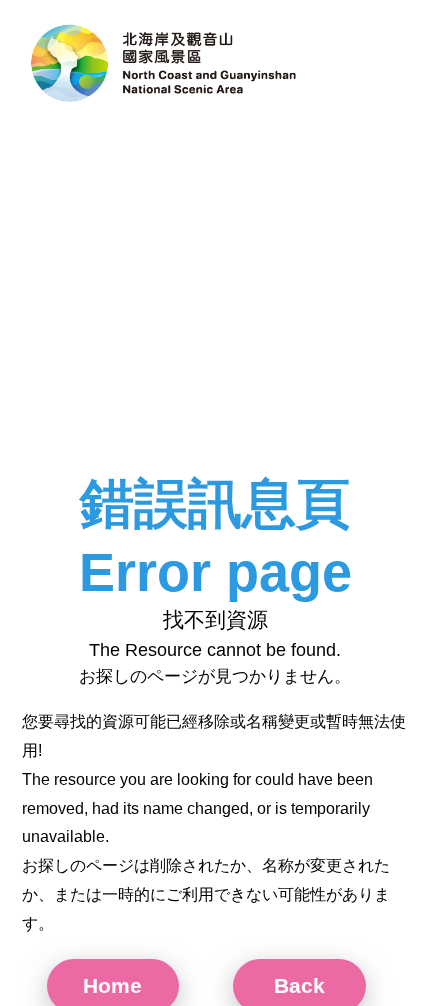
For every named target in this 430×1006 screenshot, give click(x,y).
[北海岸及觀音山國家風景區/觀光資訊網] (165, 65)
